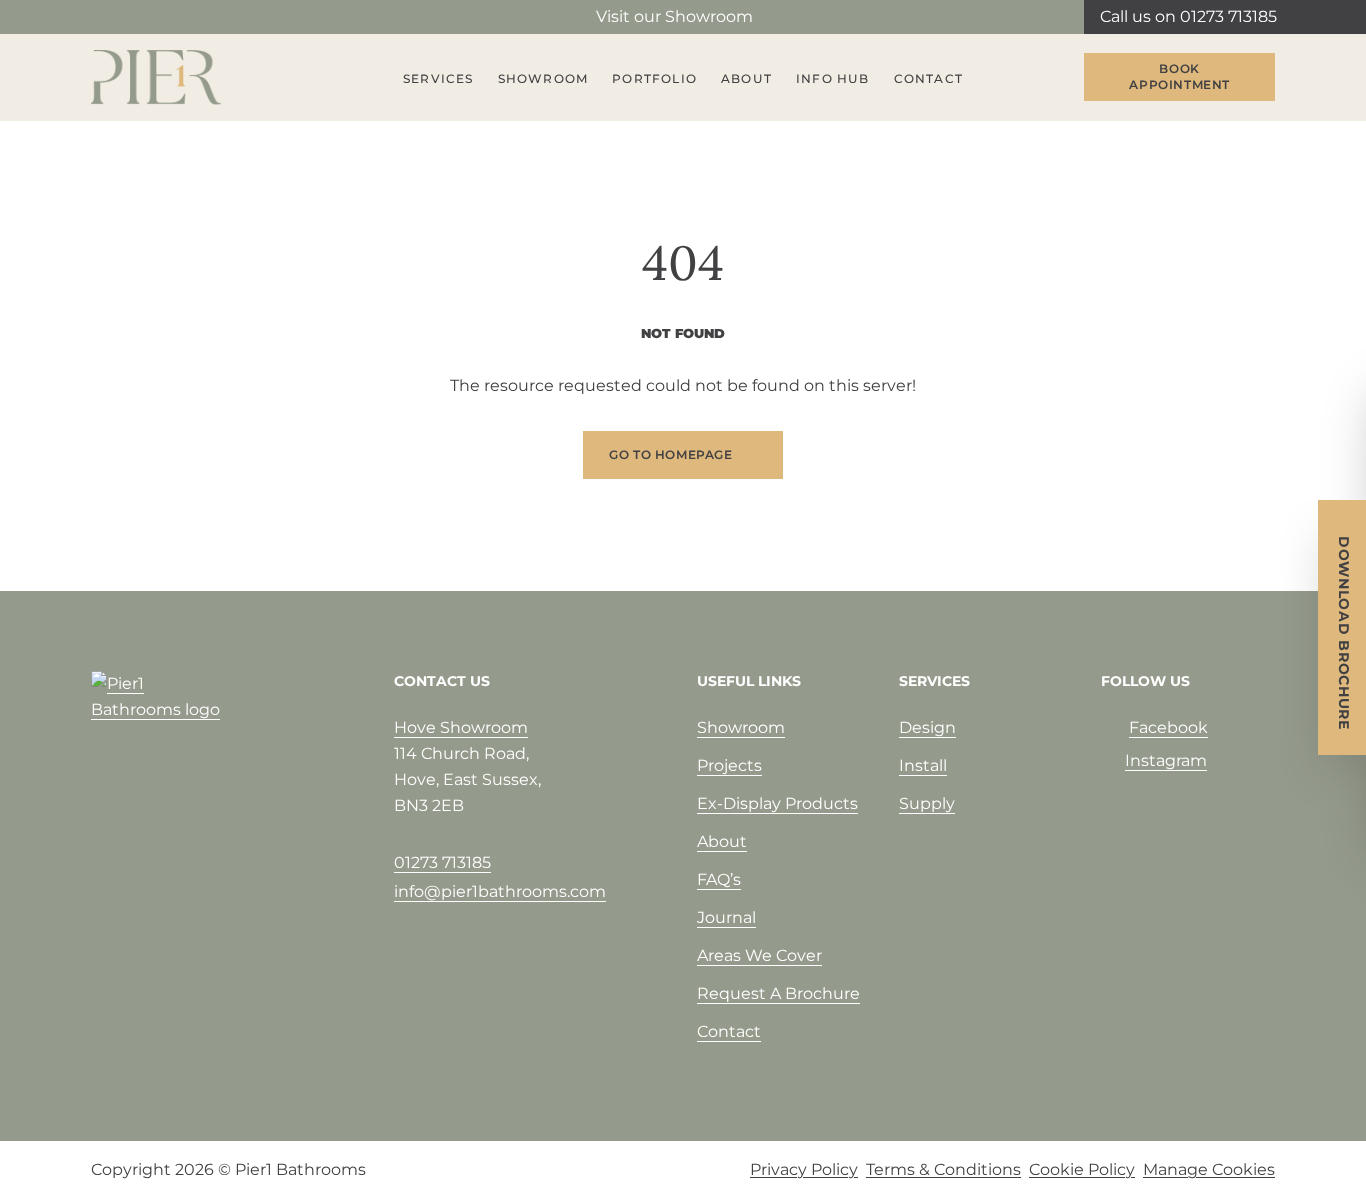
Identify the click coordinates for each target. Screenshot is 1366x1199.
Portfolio (654, 78)
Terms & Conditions (943, 1169)
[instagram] (133, 17)
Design (927, 727)
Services (438, 78)
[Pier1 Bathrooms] (156, 77)
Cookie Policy (1082, 1169)
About (746, 78)
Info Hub (833, 78)
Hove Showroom (461, 727)
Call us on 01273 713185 (1188, 16)
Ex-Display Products (777, 803)
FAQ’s (719, 879)
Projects (729, 765)
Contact (928, 78)
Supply (927, 803)
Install (923, 765)
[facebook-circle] (101, 17)
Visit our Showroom (674, 16)
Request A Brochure (778, 993)
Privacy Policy (804, 1169)
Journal (726, 917)
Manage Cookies (1209, 1169)
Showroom (543, 78)
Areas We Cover (759, 955)
